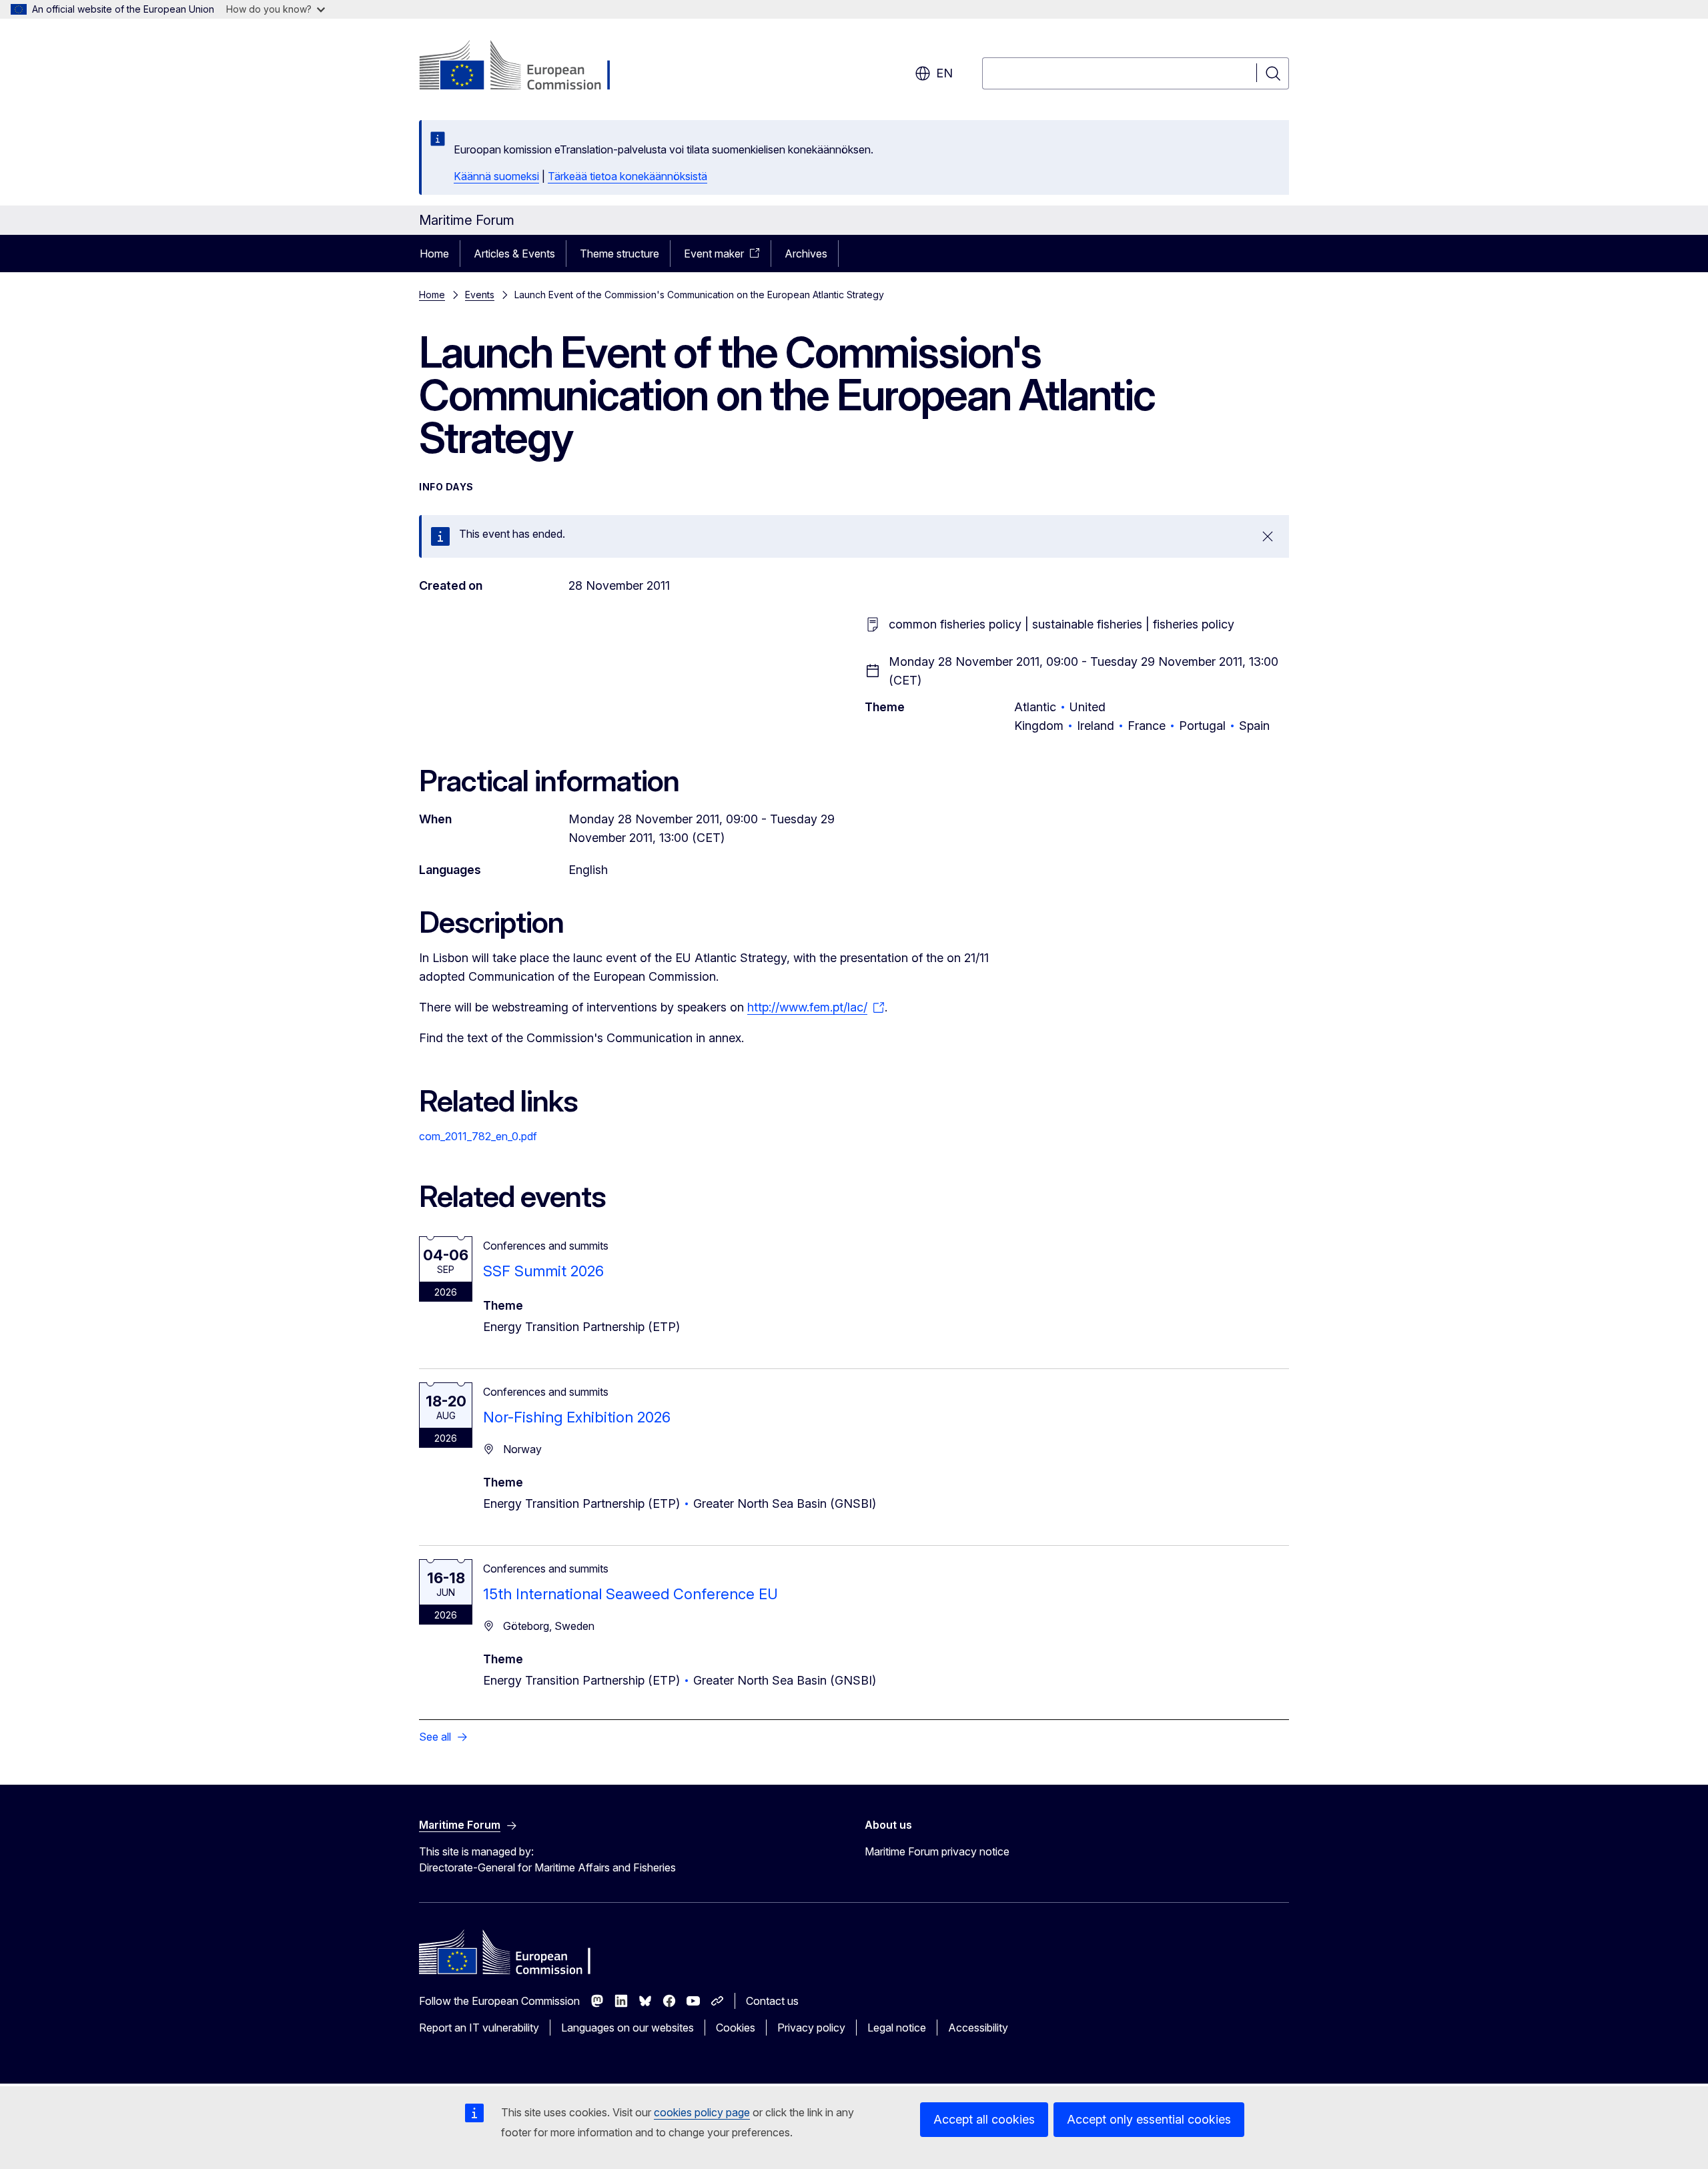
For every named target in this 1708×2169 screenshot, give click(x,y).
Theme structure (619, 254)
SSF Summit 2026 (543, 1271)
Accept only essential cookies (1149, 2119)
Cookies (736, 2028)
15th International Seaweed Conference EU (630, 1594)
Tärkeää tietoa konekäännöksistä (627, 176)
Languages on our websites (627, 2028)
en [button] (944, 73)
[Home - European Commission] (527, 67)
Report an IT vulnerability (479, 2028)
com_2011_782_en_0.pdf (478, 1136)
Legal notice (897, 2028)
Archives (806, 254)
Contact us (772, 2001)
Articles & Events (514, 254)
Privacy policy (811, 2028)
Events (480, 295)
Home (434, 254)
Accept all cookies (984, 2119)
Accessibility (978, 2028)
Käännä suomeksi (496, 176)
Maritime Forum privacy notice (937, 1851)
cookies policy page (702, 2112)
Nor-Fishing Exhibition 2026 (577, 1417)
